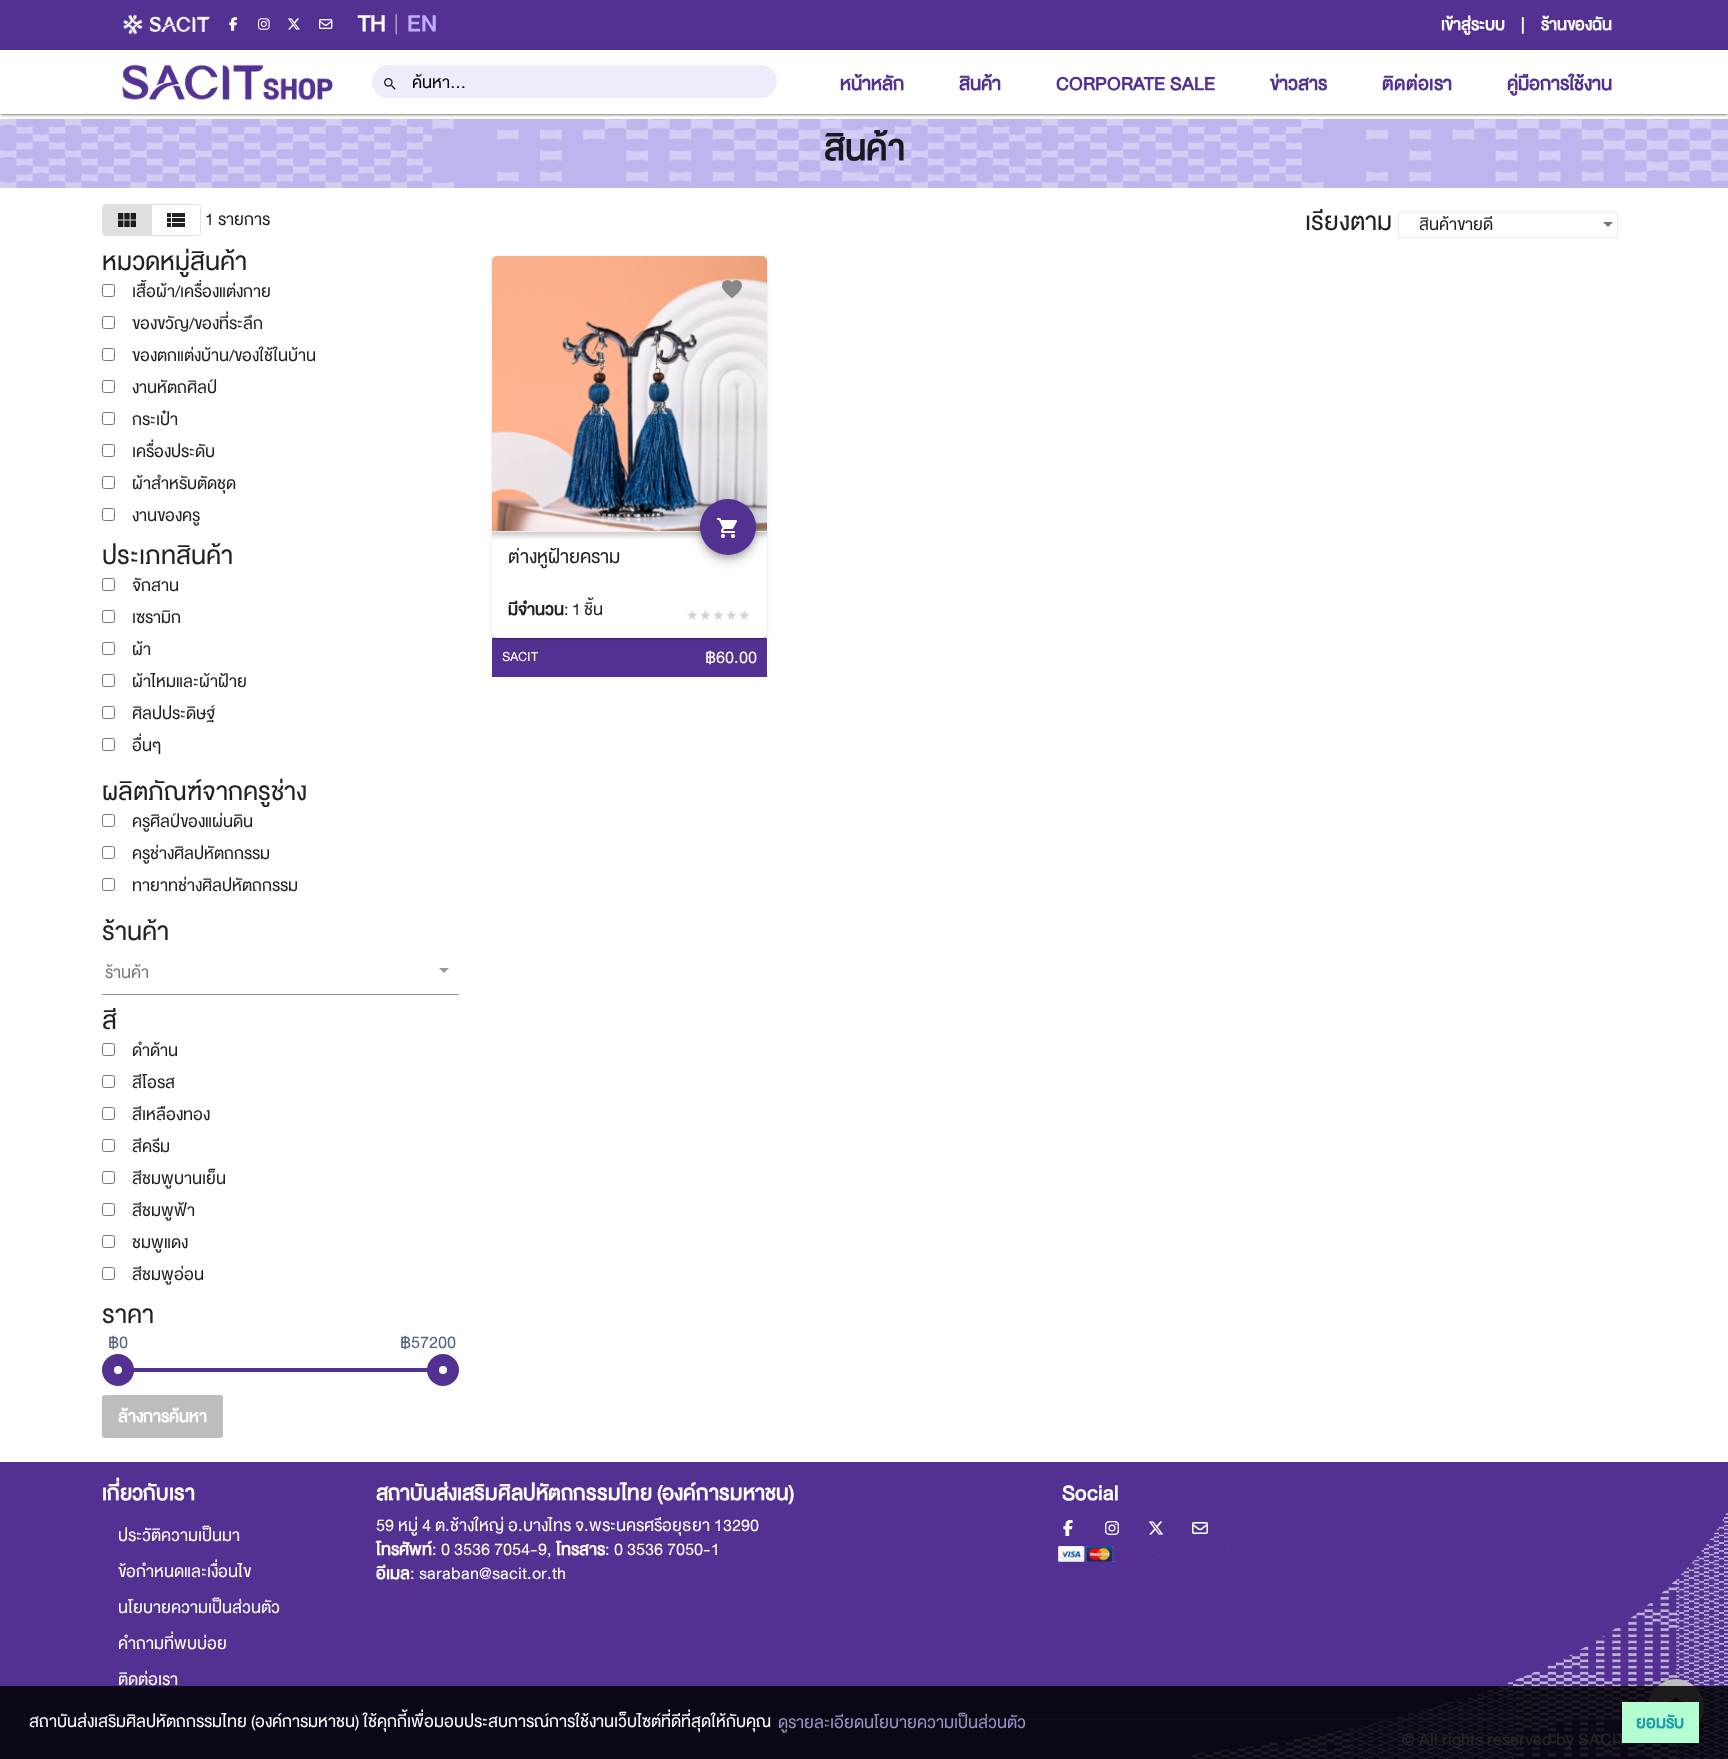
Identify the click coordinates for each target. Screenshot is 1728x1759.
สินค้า (980, 83)
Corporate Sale (1135, 83)
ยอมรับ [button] (1660, 1722)
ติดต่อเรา (1417, 83)
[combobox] (574, 82)
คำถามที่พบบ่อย (172, 1644)
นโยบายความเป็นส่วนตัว (199, 1608)
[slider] (118, 1370)
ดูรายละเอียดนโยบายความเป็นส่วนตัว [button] (902, 1722)
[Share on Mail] (325, 23)
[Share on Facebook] (235, 23)
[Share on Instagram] (265, 23)
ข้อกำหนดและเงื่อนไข (184, 1572)
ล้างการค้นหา (162, 1416)
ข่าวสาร (1298, 83)
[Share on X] (296, 23)
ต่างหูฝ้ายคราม (564, 556)
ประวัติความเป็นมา (179, 1536)
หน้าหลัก (872, 83)
